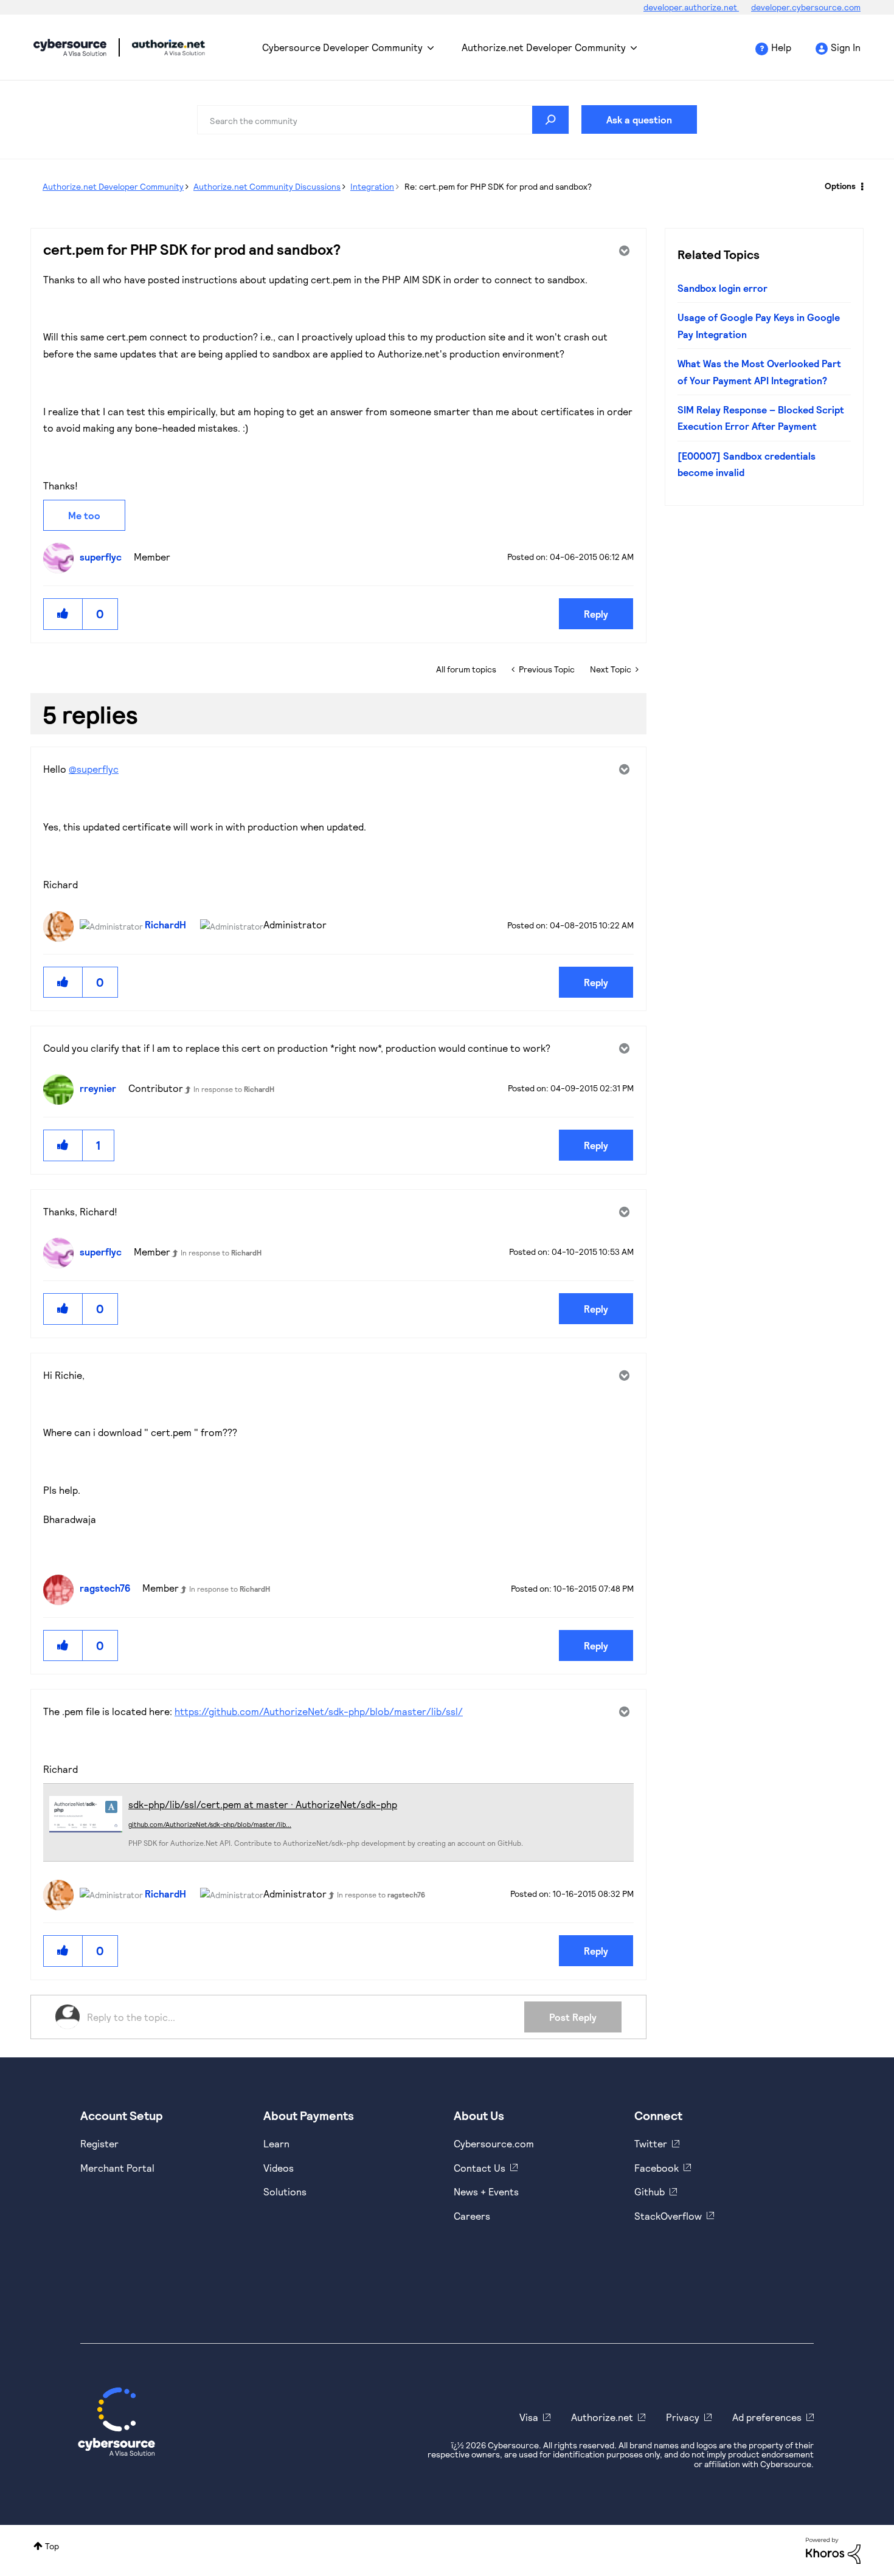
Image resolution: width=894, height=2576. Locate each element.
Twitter (651, 2143)
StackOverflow (668, 2216)
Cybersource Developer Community (70, 47)
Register (99, 2143)
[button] (63, 614)
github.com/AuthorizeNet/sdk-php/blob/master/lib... (210, 1824)
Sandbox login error (722, 288)
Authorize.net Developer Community (544, 47)
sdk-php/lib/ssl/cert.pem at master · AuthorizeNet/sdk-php (263, 1804)
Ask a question (639, 119)
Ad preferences (767, 2417)
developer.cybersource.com (806, 7)
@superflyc (94, 769)
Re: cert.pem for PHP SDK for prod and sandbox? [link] (498, 186)
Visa (529, 2417)
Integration (372, 186)
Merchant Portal (117, 2168)
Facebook (657, 2168)
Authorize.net (602, 2417)
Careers (472, 2216)
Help (781, 47)
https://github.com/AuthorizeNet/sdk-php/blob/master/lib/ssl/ (319, 1711)
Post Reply (573, 2017)
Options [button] (840, 186)
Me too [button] (84, 515)
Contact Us (480, 2168)
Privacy (683, 2417)
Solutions (285, 2191)
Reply (596, 614)
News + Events (486, 2191)
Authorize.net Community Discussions (267, 186)
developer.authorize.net (691, 7)
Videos (279, 2168)
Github (650, 2191)
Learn (276, 2143)
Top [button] (52, 2546)
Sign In (846, 47)
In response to (234, 1089)
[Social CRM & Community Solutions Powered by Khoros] (833, 2550)
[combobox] (383, 120)
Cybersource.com (494, 2143)
